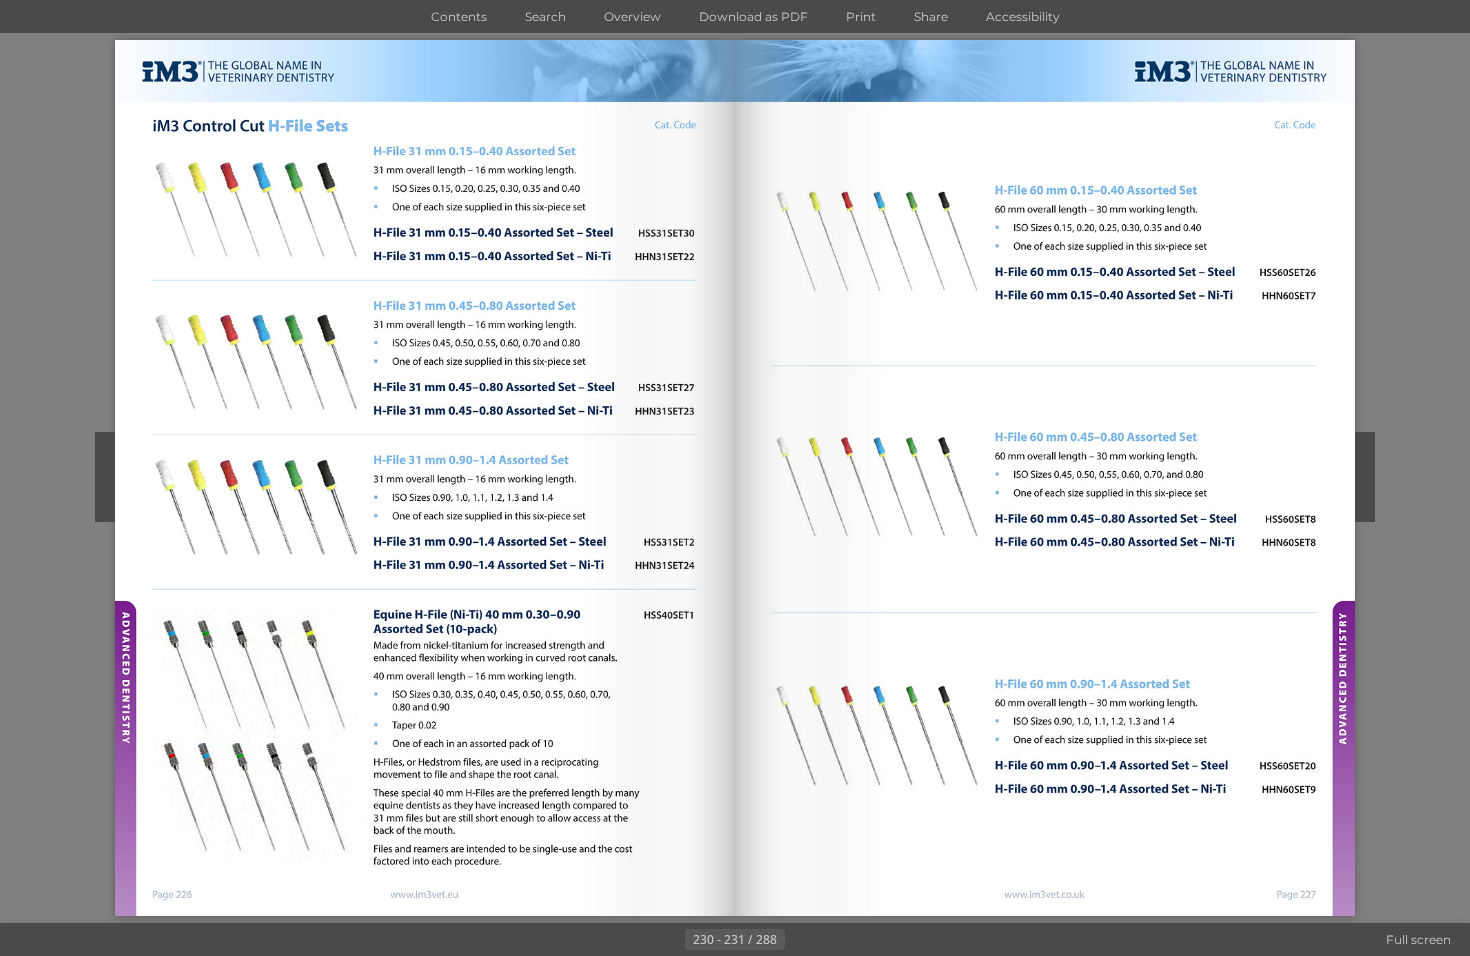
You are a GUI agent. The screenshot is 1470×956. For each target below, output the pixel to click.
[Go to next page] (801, 940)
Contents (459, 16)
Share (931, 16)
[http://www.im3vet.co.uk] (1046, 895)
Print (861, 16)
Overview (632, 16)
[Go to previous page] (669, 940)
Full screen (1418, 939)
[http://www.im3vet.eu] (425, 895)
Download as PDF (753, 16)
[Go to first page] (637, 940)
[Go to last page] (833, 940)
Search (545, 16)
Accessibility (1023, 16)
